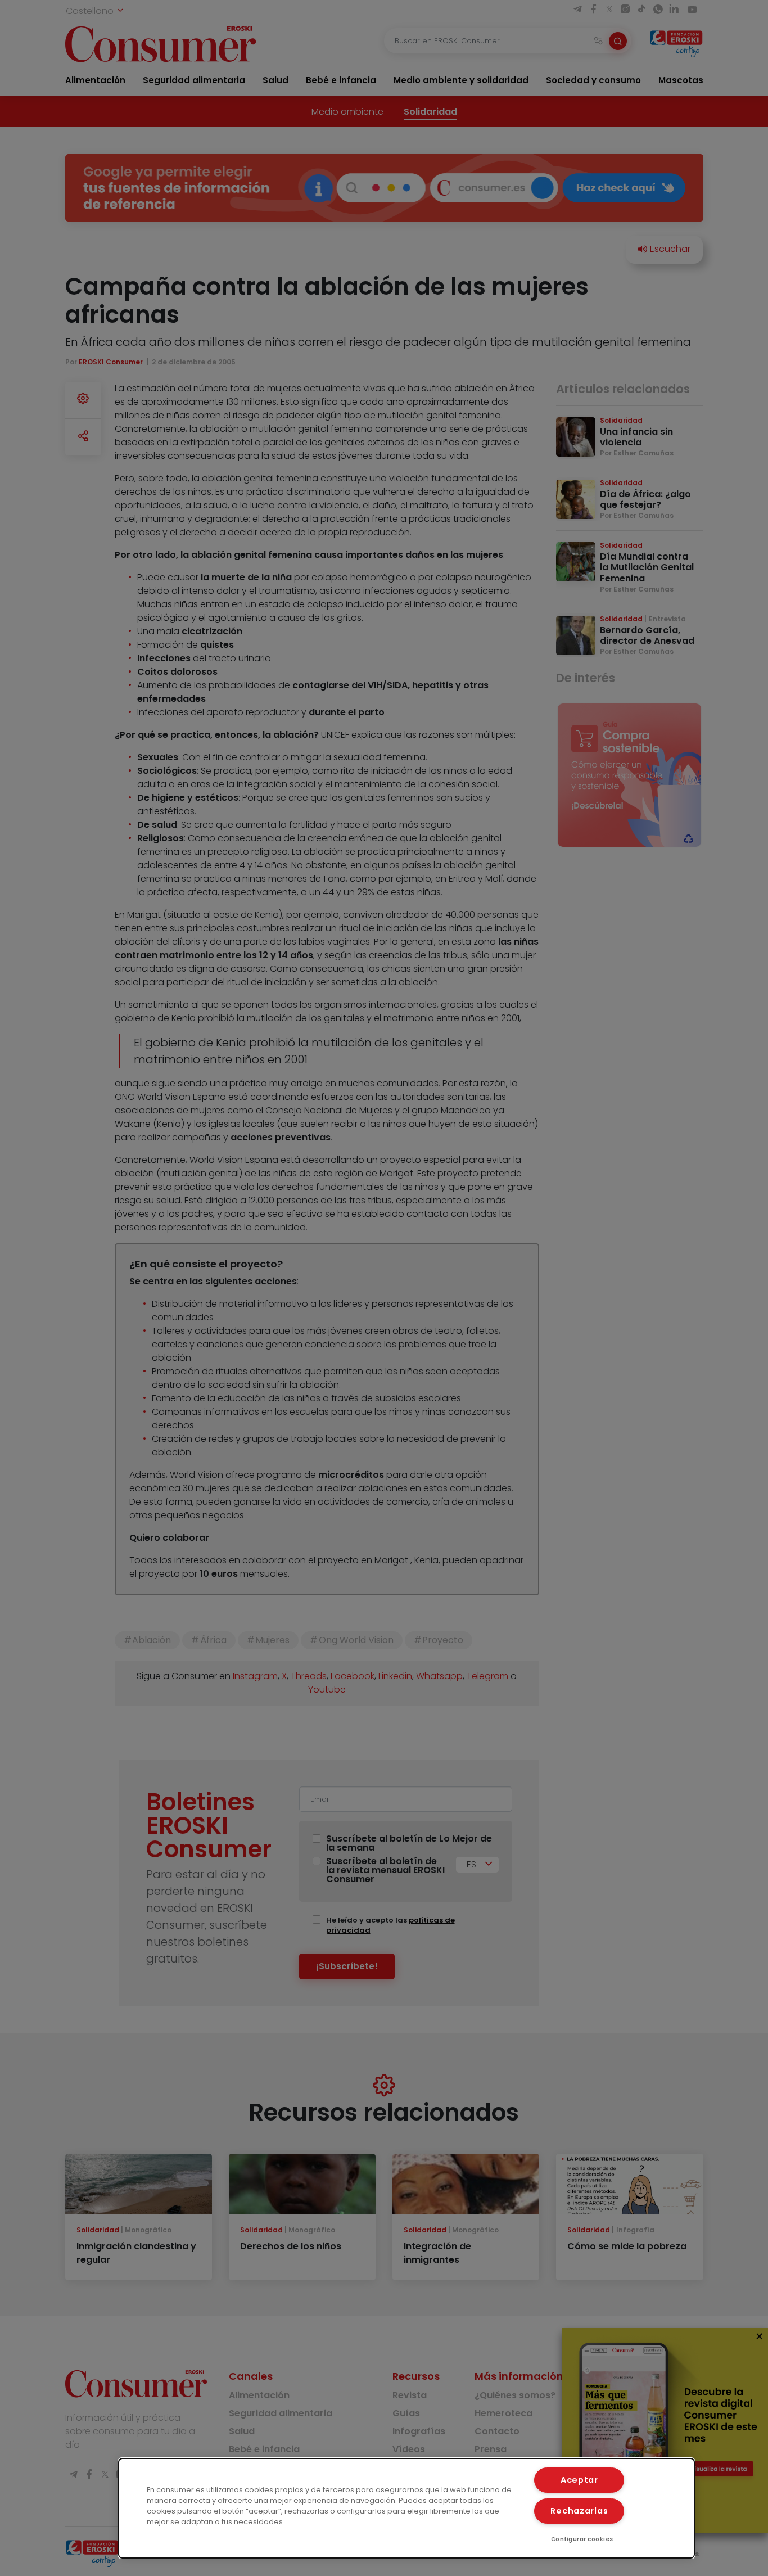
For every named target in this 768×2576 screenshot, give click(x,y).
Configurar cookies (582, 2539)
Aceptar (579, 2480)
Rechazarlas (579, 2511)
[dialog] (407, 2508)
